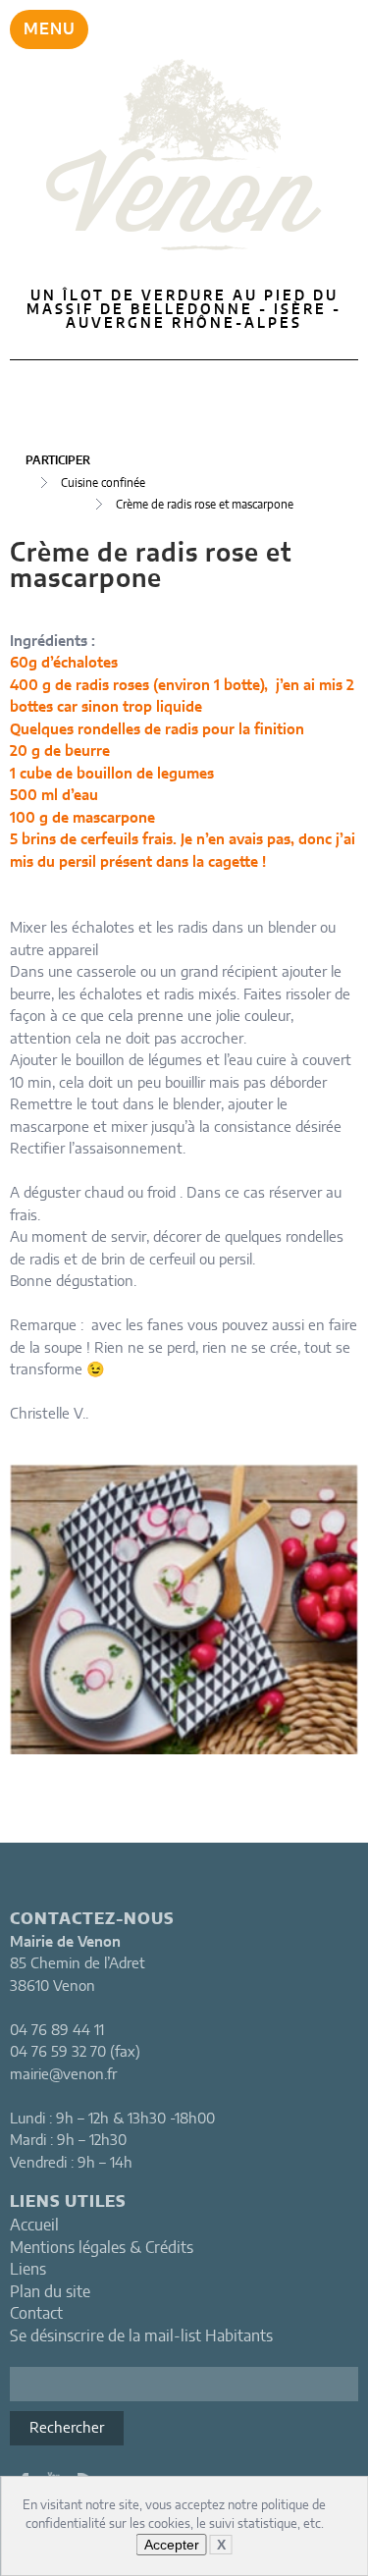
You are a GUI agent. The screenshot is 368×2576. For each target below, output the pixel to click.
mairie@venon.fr (63, 2075)
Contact (36, 2314)
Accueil (34, 2226)
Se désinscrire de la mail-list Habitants (141, 2336)
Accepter (172, 2545)
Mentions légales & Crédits (102, 2248)
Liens (28, 2270)
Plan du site (50, 2292)
